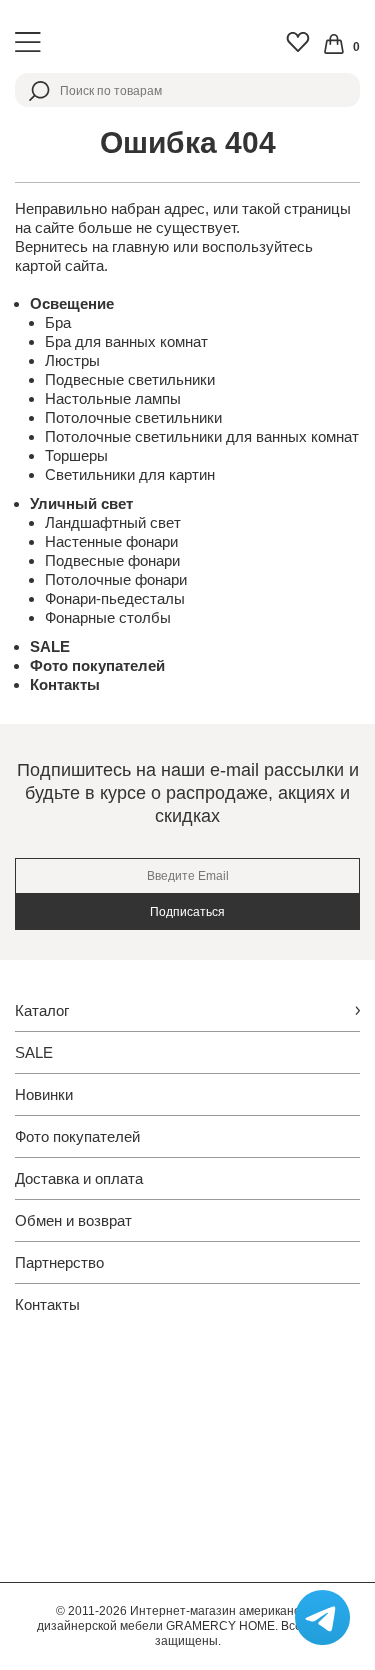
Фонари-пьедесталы (115, 598)
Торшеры (76, 455)
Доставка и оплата (79, 1178)
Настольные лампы (113, 398)
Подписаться (187, 912)
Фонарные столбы (108, 617)
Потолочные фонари (116, 579)
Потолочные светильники (133, 417)
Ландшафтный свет (113, 522)
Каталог (42, 1010)
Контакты (65, 684)
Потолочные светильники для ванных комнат (202, 436)
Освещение (72, 303)
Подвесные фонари (112, 560)
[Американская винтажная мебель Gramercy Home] (188, 42)
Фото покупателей (97, 665)
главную (140, 246)
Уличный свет (81, 503)
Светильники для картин (130, 474)
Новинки (44, 1094)
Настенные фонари (111, 541)
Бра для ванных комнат (126, 341)
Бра (58, 322)
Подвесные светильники (130, 379)
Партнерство (59, 1262)
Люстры (72, 360)
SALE (50, 646)
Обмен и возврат (73, 1220)
